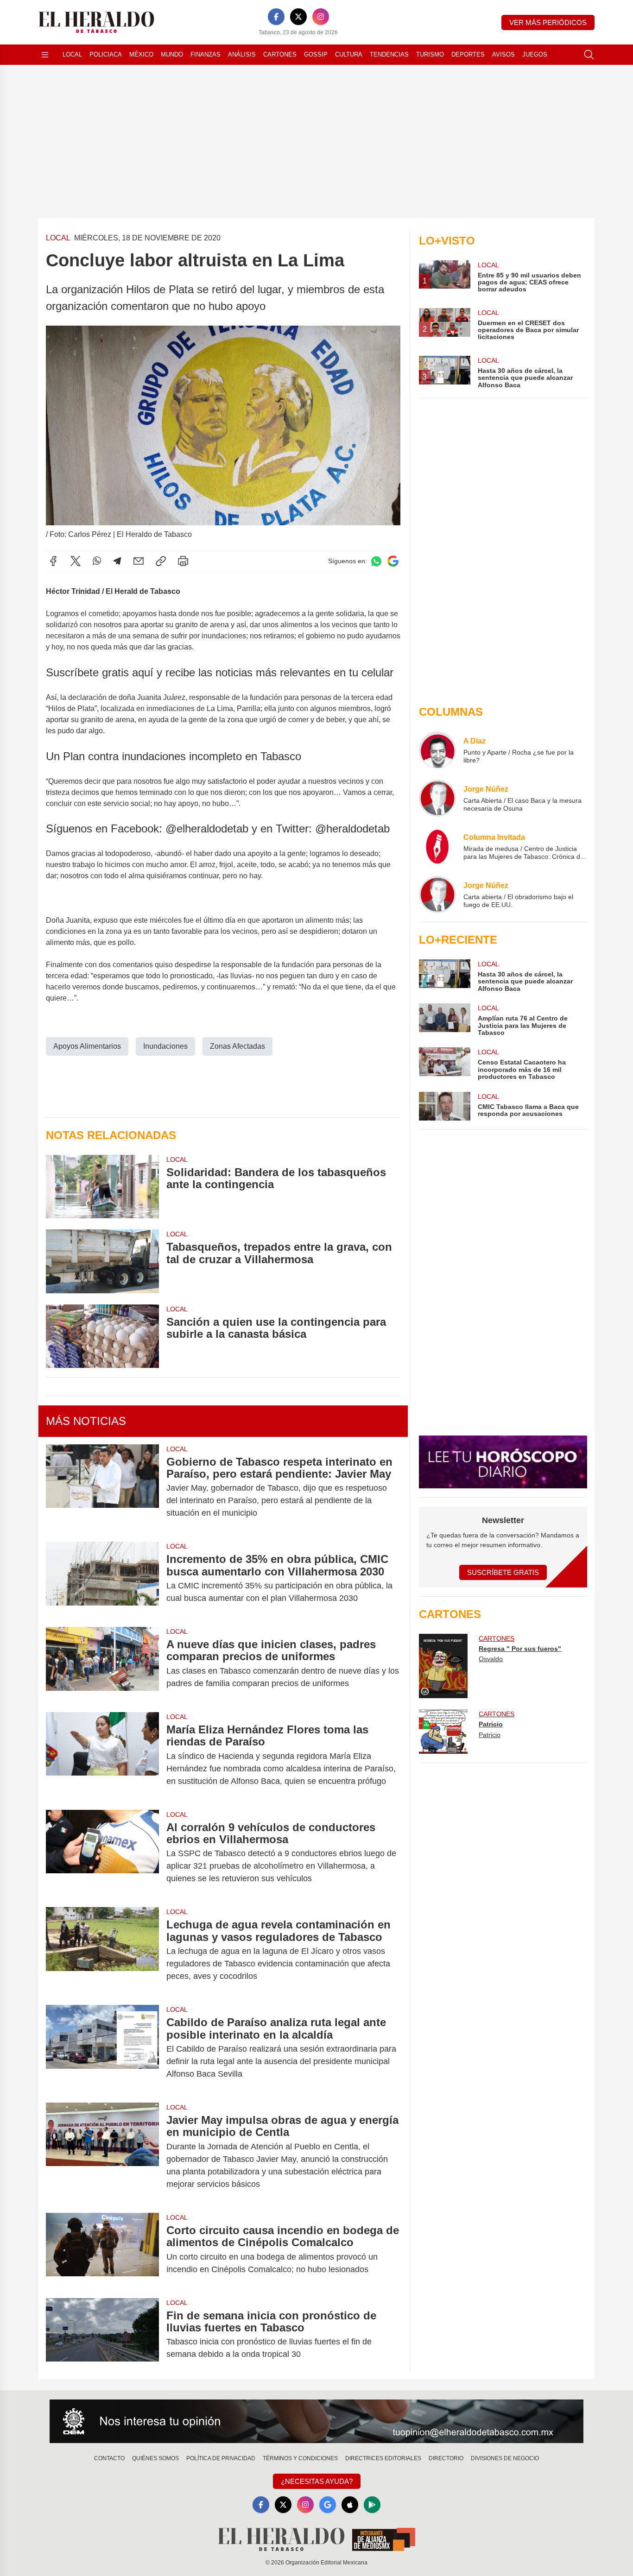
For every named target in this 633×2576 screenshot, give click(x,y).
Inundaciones (165, 1046)
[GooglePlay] (372, 2505)
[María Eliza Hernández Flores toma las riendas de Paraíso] (102, 1755)
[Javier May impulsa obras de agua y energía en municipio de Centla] (102, 2152)
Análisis (242, 54)
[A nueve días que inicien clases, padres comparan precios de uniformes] (102, 1664)
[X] (298, 17)
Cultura (349, 54)
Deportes (468, 54)
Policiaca (106, 54)
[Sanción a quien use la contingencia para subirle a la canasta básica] (102, 1336)
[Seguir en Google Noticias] (393, 561)
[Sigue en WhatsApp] (376, 561)
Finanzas (206, 54)
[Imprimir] (183, 561)
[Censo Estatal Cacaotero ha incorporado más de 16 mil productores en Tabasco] (444, 1064)
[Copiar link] (161, 561)
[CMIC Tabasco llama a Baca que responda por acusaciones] (444, 1106)
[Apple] (350, 2505)
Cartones (280, 54)
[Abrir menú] (45, 55)
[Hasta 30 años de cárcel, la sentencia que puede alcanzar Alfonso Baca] (444, 976)
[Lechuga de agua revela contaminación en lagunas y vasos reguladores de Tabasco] (102, 1950)
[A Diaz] (437, 750)
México (141, 54)
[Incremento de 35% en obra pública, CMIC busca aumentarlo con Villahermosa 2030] (102, 1579)
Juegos (535, 54)
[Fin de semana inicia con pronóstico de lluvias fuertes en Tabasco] (102, 2335)
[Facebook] (276, 17)
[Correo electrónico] (139, 561)
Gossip (316, 54)
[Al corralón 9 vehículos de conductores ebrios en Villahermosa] (102, 1853)
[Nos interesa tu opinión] (316, 2421)
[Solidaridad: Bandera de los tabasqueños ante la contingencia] (102, 1187)
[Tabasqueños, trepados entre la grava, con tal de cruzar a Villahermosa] (102, 1261)
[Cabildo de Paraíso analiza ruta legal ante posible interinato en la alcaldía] (102, 2048)
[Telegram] (117, 561)
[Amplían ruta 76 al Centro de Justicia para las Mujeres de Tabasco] (444, 1020)
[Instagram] (321, 17)
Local (72, 54)
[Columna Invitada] (437, 846)
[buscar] (589, 55)
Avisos (503, 54)
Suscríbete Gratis (503, 1572)
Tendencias (389, 54)
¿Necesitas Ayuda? (317, 2481)
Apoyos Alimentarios (87, 1046)
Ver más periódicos (548, 22)
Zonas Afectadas (237, 1046)
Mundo (172, 54)
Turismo (430, 54)
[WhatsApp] (97, 561)
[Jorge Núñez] (437, 798)
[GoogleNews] (328, 2505)
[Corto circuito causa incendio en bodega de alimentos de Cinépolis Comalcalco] (102, 2250)
